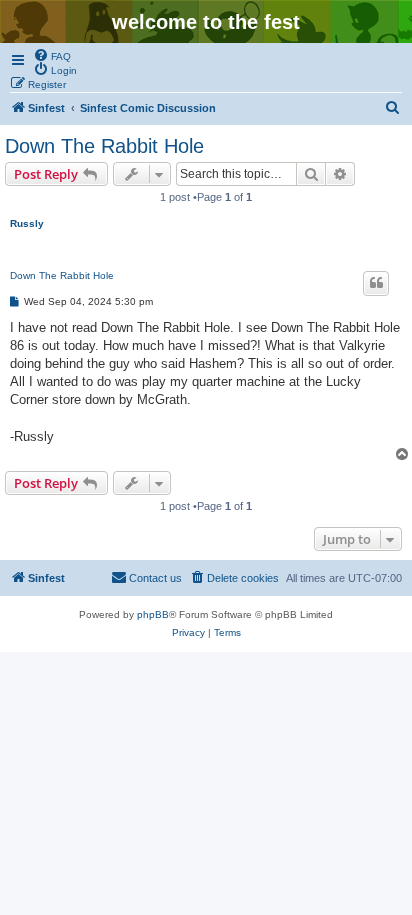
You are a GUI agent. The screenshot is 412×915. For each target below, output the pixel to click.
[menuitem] (52, 55)
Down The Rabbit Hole (104, 146)
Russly (27, 223)
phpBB (153, 614)
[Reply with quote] (376, 283)
